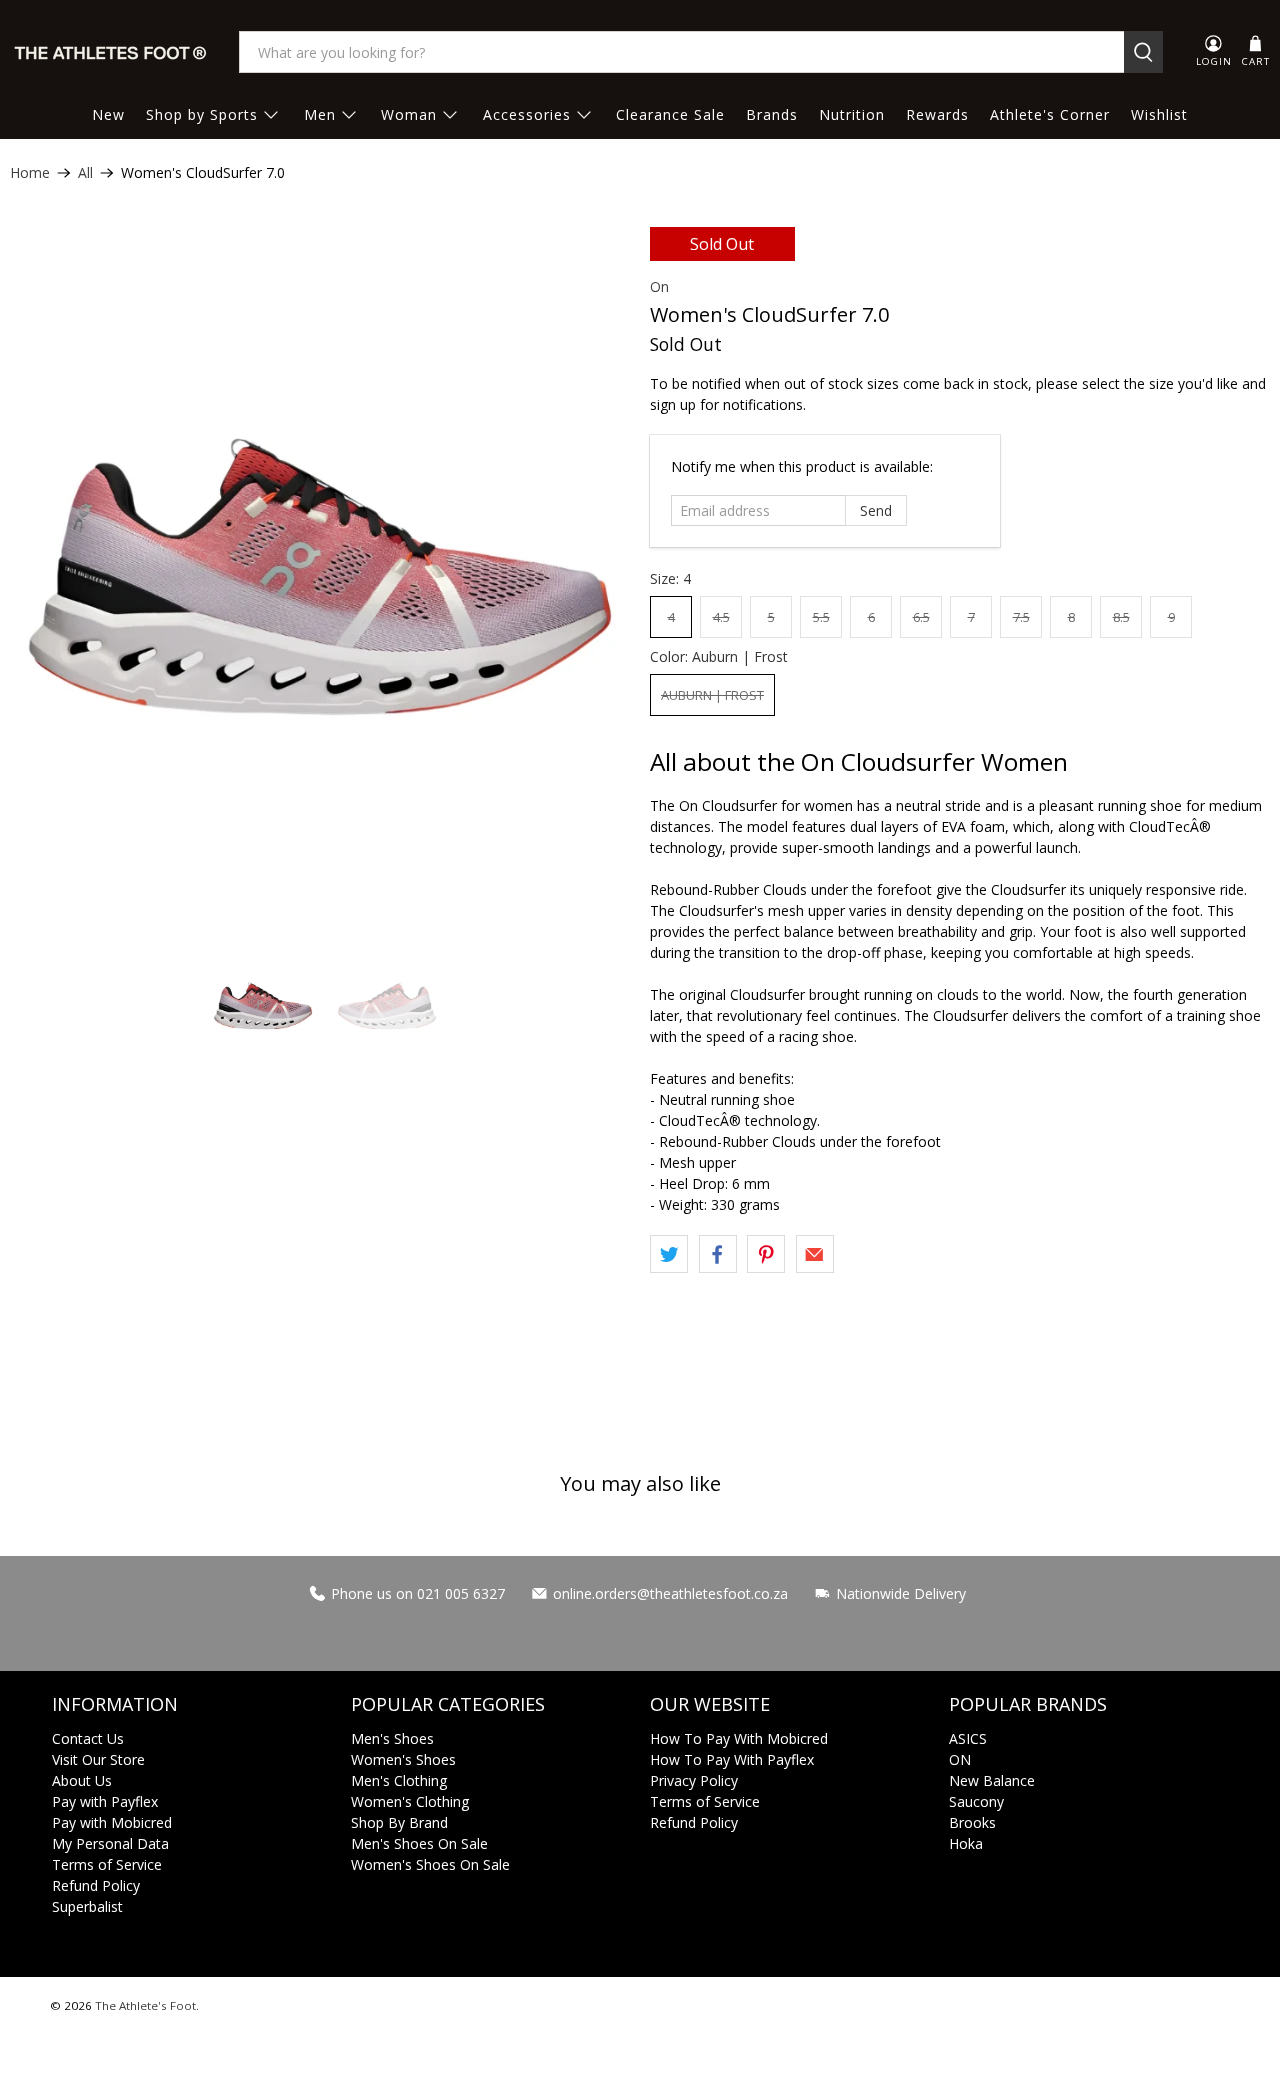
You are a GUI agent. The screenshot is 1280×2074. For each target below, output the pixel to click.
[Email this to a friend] (815, 1254)
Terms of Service (107, 1864)
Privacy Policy (694, 1780)
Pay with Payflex (105, 1801)
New (108, 114)
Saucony (976, 1801)
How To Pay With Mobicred (739, 1738)
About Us (82, 1780)
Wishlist (1159, 114)
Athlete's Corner (1050, 114)
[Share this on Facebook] (718, 1254)
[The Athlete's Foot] (111, 52)
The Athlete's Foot (145, 2005)
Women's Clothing (410, 1801)
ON (960, 1759)
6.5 (921, 617)
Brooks (972, 1822)
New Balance (992, 1780)
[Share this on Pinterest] (766, 1254)
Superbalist (87, 1906)
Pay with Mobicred (112, 1822)
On (659, 286)
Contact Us (88, 1738)
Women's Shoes (403, 1759)
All (85, 173)
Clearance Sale (670, 114)
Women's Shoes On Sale (430, 1864)
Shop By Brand (399, 1822)
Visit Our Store (98, 1759)
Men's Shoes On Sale (419, 1843)
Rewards (937, 114)
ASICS (968, 1738)
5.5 (821, 617)
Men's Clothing (399, 1780)
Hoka (966, 1843)
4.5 (721, 617)
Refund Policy (96, 1885)
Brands (772, 114)
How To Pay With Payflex (732, 1759)
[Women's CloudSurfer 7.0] (320, 577)
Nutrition (852, 114)
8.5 (1121, 617)
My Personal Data (110, 1843)
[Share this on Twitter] (669, 1254)
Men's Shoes (392, 1738)
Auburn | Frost (712, 695)
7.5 (1021, 617)
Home (30, 173)
